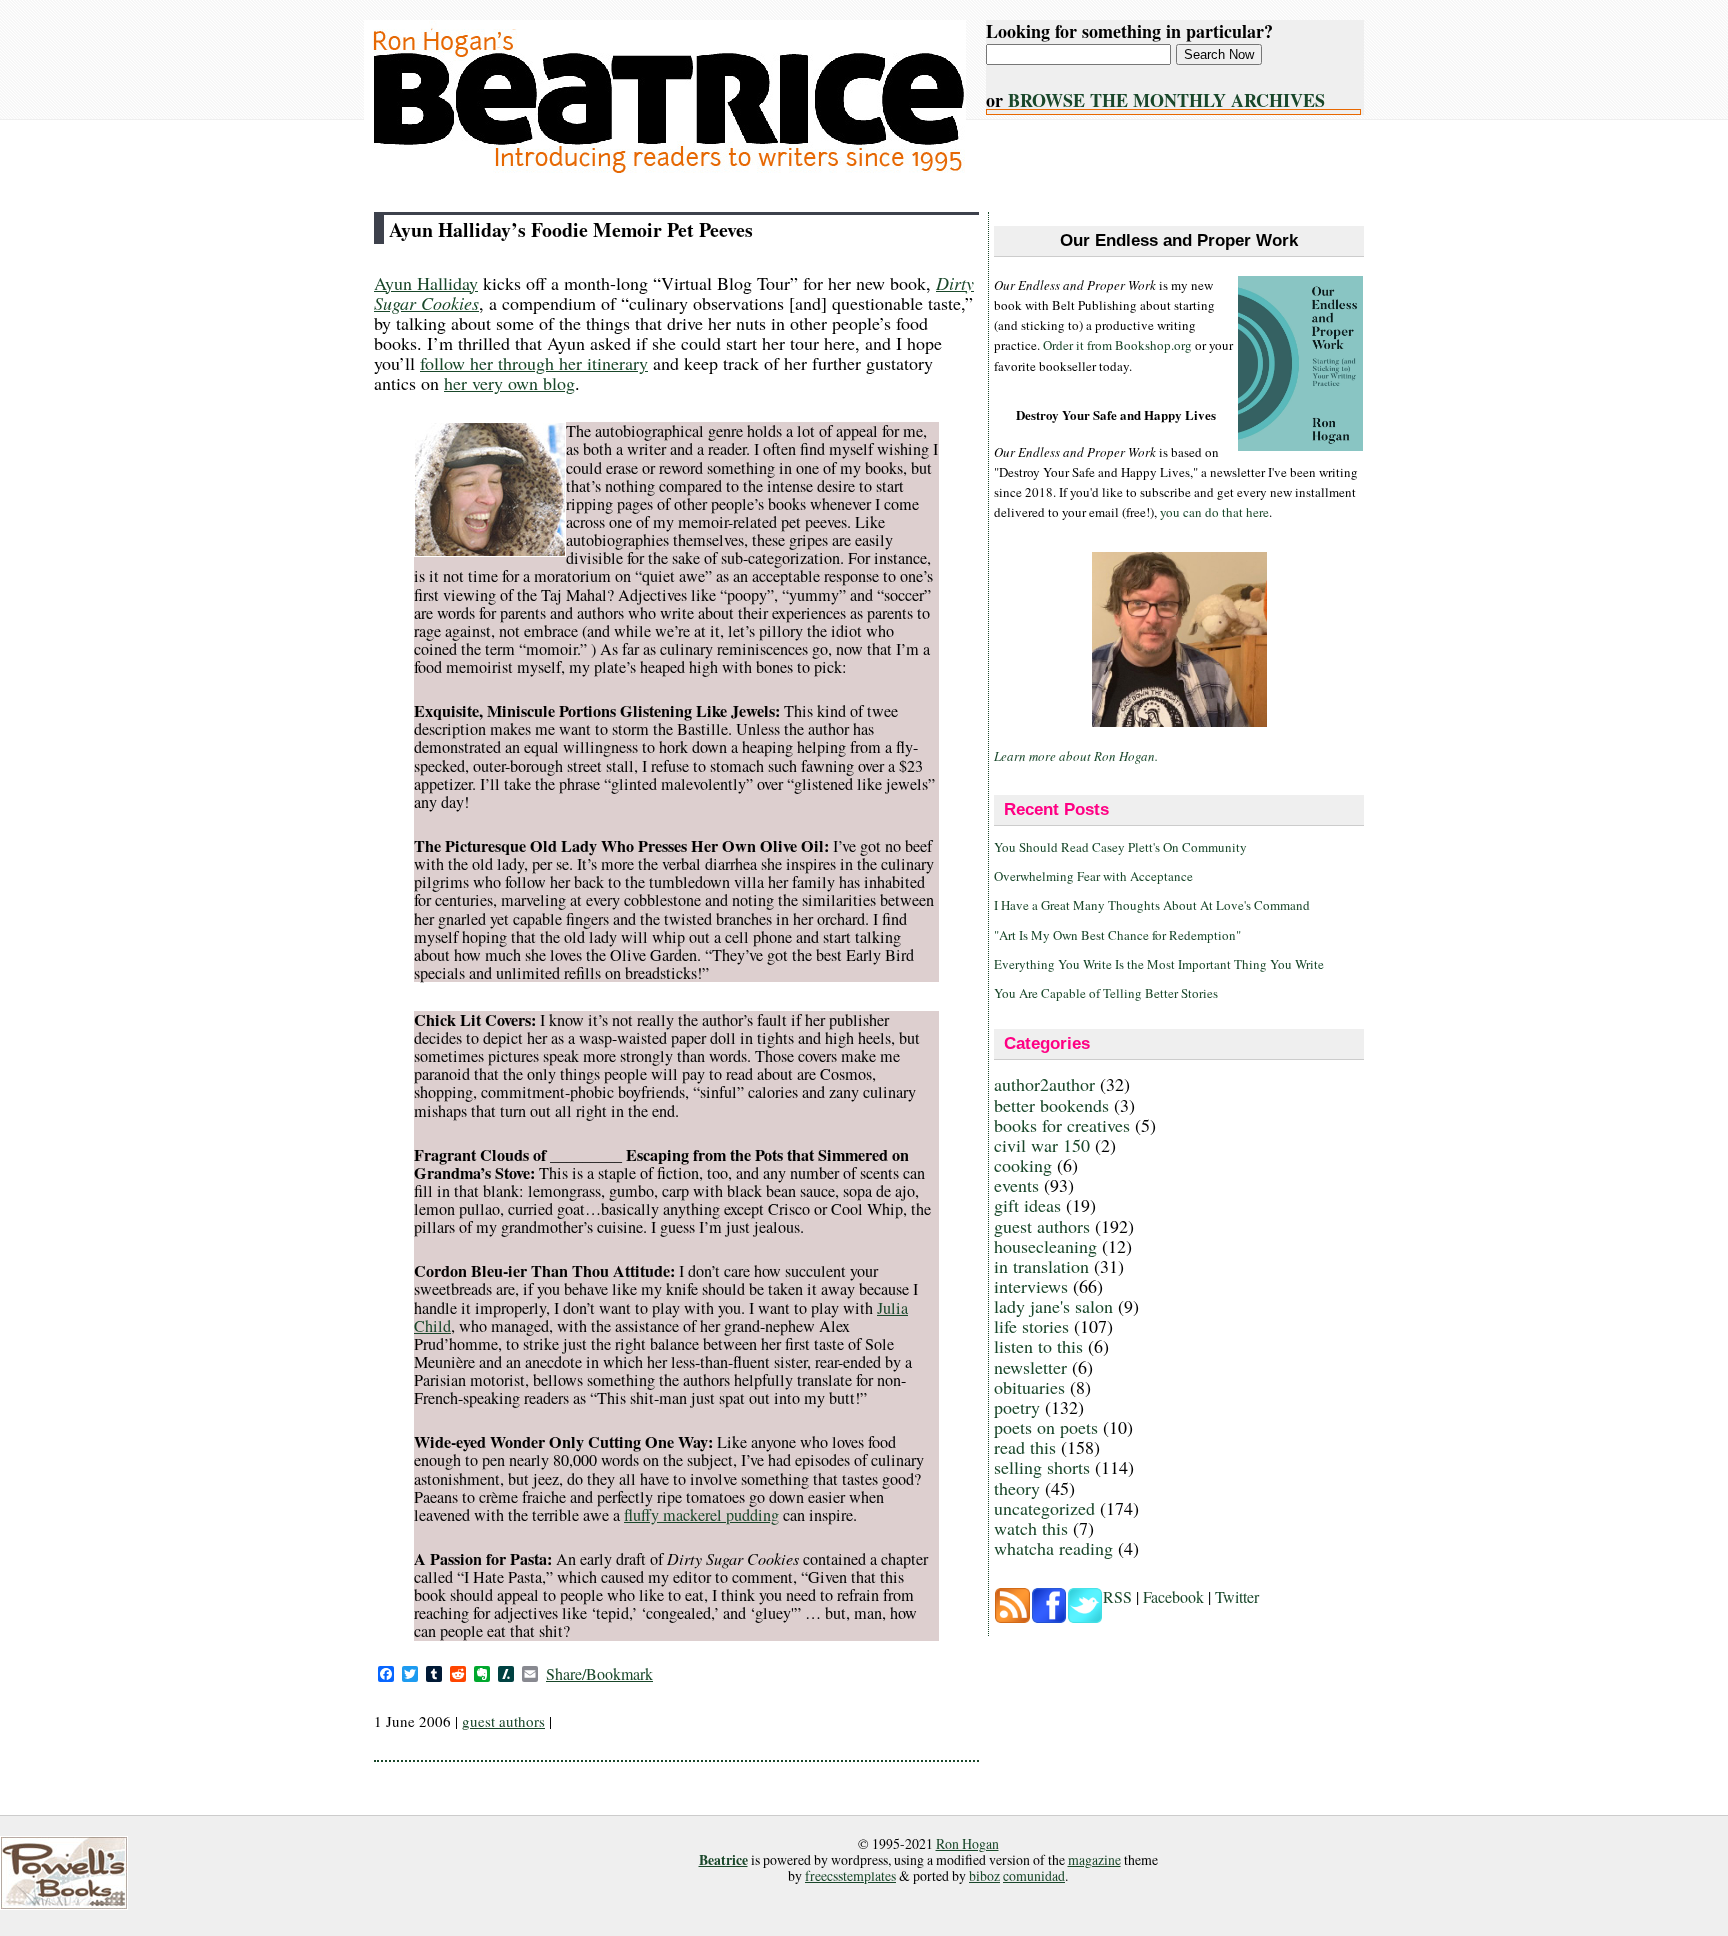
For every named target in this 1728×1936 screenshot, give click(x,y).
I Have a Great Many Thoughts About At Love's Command (1152, 905)
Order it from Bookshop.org (1117, 345)
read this (1025, 1447)
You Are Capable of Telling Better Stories (1106, 993)
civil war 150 (1042, 1145)
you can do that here (1214, 512)
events (1016, 1185)
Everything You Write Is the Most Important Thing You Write (1159, 964)
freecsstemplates (850, 1875)
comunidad (1034, 1875)
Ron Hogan (967, 1843)
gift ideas (1027, 1205)
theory (1017, 1488)
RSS (1117, 1596)
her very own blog (509, 383)
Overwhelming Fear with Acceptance (1093, 876)
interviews (1031, 1286)
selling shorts (1042, 1467)
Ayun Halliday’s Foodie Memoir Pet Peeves (571, 229)
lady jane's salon (1053, 1306)
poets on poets (1046, 1427)
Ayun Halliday (426, 283)
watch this (1031, 1528)
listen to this (1038, 1346)
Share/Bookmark (599, 1674)
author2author (1044, 1084)
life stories (1031, 1326)
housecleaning (1045, 1246)
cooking (1023, 1165)
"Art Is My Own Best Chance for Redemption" (1117, 935)
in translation (1041, 1266)
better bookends (1051, 1105)
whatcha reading (1053, 1548)
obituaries (1029, 1387)
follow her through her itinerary (534, 363)
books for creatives (1062, 1125)
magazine (1094, 1859)
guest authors (503, 1721)
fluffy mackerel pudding (701, 1515)
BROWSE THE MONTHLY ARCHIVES (1166, 100)
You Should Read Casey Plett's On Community (1120, 847)
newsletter (1030, 1367)
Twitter (1237, 1596)
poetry (1017, 1407)
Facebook (1173, 1596)
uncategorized (1044, 1508)
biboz (984, 1875)
